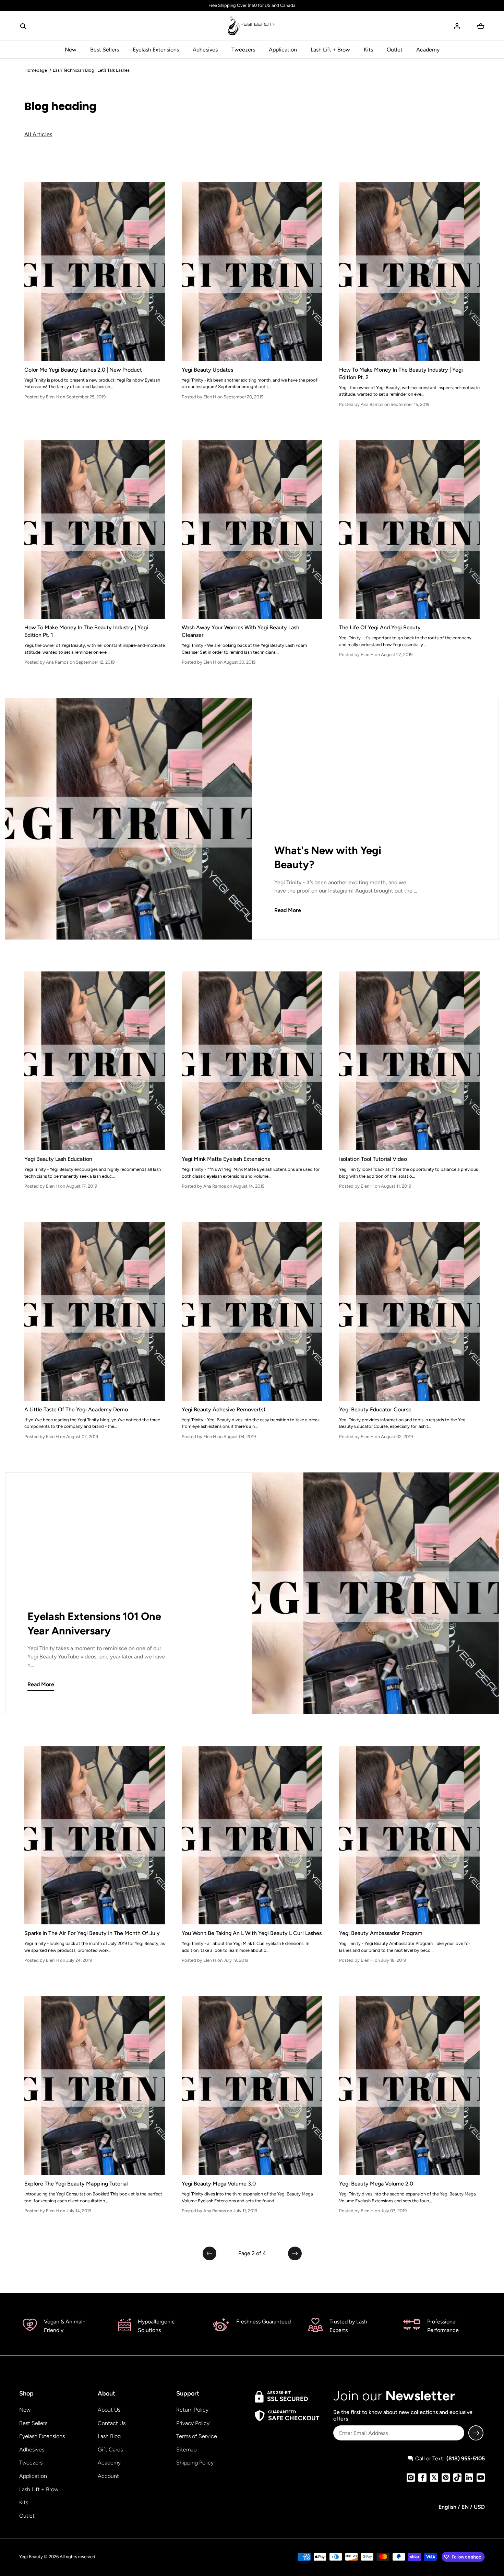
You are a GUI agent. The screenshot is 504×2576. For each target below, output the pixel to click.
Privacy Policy (297, 1361)
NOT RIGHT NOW (321, 1325)
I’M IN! (321, 1309)
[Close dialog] (380, 1209)
